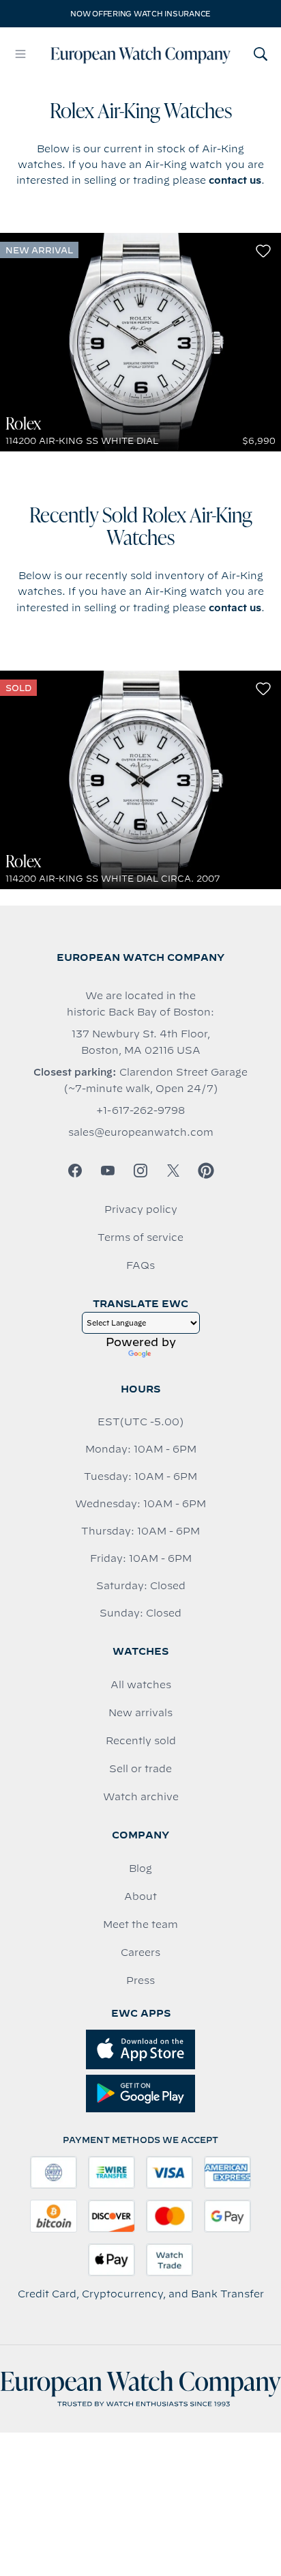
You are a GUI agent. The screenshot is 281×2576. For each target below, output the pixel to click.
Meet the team (140, 1924)
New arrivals (140, 1713)
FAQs (140, 1265)
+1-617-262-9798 (140, 1110)
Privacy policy (141, 1209)
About (140, 1896)
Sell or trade (140, 1769)
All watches (141, 1685)
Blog (140, 1868)
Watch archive (141, 1797)
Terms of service (140, 1237)
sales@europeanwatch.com (141, 1132)
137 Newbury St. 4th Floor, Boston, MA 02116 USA (141, 1042)
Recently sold (141, 1741)
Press (140, 1980)
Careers (140, 1952)
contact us (235, 180)
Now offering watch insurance (140, 14)
